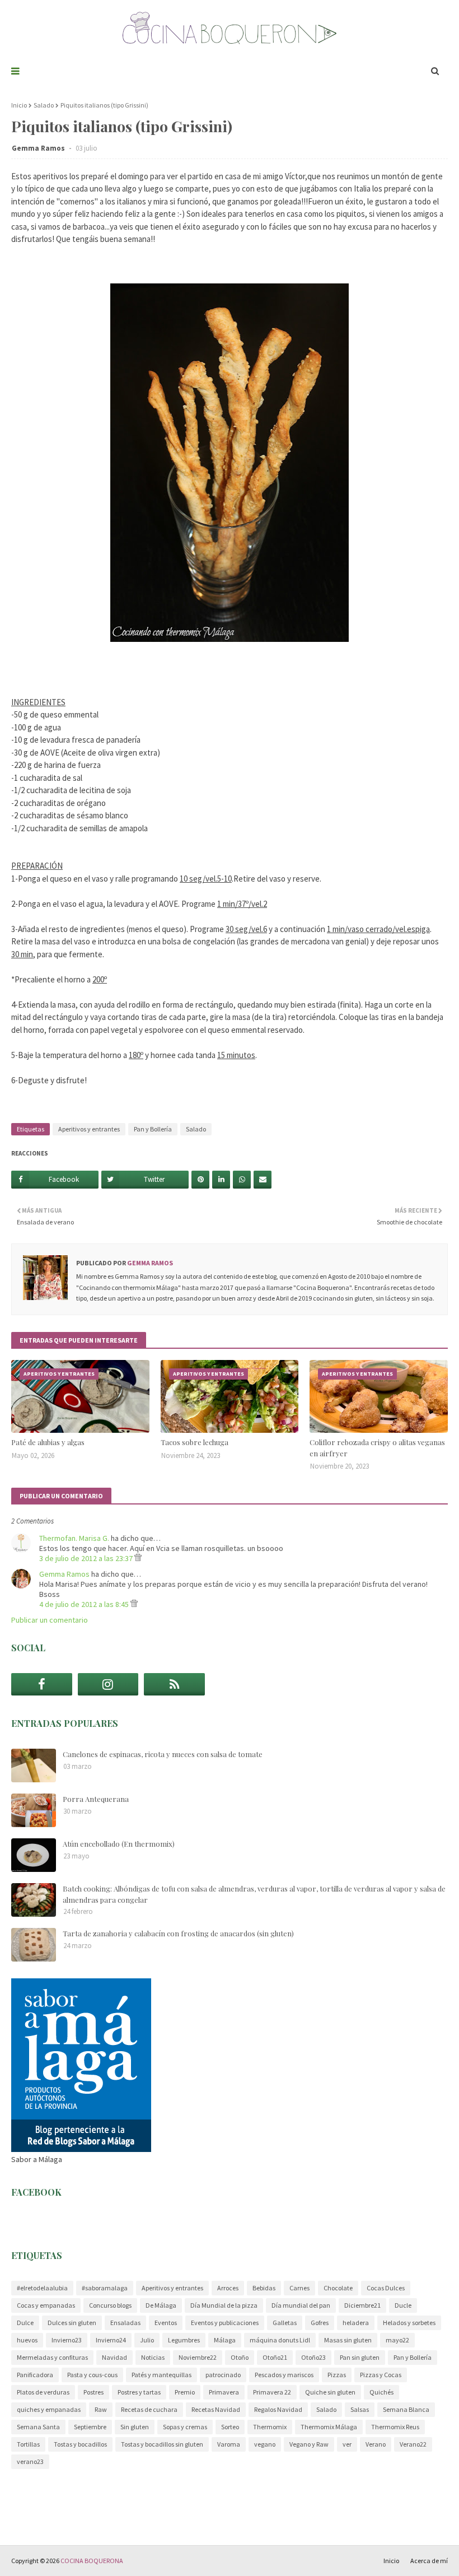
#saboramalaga (105, 2288)
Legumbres (184, 2340)
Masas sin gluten (348, 2340)
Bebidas (264, 2288)
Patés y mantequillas (161, 2375)
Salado (44, 105)
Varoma (229, 2444)
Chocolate (338, 2288)
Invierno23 (67, 2340)
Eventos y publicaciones (225, 2323)
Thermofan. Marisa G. (74, 1538)
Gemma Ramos (39, 148)
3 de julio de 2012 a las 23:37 (87, 1558)
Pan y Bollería (153, 1129)
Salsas (360, 2409)
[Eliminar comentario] (138, 1558)
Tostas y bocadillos (80, 2444)
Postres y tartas (139, 2392)
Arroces (228, 2288)
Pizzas (337, 2375)
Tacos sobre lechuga (195, 1442)
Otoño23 (313, 2357)
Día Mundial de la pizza (224, 2305)
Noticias (153, 2357)
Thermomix (270, 2427)
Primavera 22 (272, 2392)
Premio (185, 2392)
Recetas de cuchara (149, 2409)
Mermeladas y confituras (52, 2357)
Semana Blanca (406, 2409)
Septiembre (90, 2427)
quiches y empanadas (49, 2409)
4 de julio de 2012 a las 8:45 (85, 1604)
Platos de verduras (43, 2392)
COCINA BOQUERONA (92, 2561)
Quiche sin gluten (330, 2392)
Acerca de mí (429, 2561)
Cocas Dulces (386, 2288)
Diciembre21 (362, 2305)
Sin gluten (135, 2427)
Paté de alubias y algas (48, 1442)
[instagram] (108, 1684)
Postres (93, 2392)
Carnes (299, 2288)
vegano (265, 2444)
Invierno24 (111, 2340)
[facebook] (42, 1684)
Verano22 (413, 2444)
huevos (27, 2340)
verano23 (30, 2461)
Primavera (224, 2392)
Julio (147, 2340)
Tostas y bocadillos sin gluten (162, 2444)
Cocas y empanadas (46, 2305)
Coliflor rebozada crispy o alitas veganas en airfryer (377, 1448)
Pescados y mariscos (284, 2375)
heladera (356, 2323)
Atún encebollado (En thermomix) (119, 1844)
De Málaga (161, 2305)
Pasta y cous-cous (92, 2375)
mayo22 (397, 2340)
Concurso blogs (110, 2305)
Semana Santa (38, 2427)
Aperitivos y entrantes (89, 1129)
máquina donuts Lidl (280, 2340)
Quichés (381, 2392)
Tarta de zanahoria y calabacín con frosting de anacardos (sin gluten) (178, 1933)
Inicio (19, 105)
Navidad (114, 2357)
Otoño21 (275, 2357)
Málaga (225, 2340)
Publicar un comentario (50, 1620)
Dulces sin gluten (72, 2323)
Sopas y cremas (185, 2427)
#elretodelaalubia (42, 2288)
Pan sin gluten (360, 2357)
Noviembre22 (198, 2357)
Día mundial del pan (301, 2305)
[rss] (174, 1684)
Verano (376, 2444)
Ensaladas (125, 2323)
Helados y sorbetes (409, 2323)
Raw (101, 2409)
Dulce (25, 2323)
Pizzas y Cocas (381, 2375)
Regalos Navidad (278, 2409)
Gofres (320, 2323)
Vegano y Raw (309, 2444)
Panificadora (35, 2375)
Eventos (166, 2323)
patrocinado (223, 2375)
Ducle (403, 2305)
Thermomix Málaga (329, 2427)
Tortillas (28, 2444)
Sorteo (230, 2427)
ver (347, 2444)
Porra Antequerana (96, 1799)
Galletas (285, 2323)
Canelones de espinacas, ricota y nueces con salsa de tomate (163, 1754)
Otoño (240, 2357)
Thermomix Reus (395, 2427)
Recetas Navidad (216, 2409)
